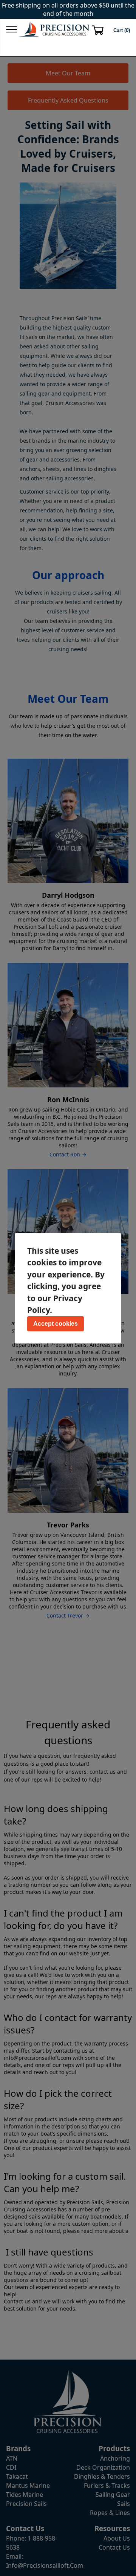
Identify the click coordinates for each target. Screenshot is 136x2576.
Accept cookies (56, 1324)
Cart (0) (122, 30)
